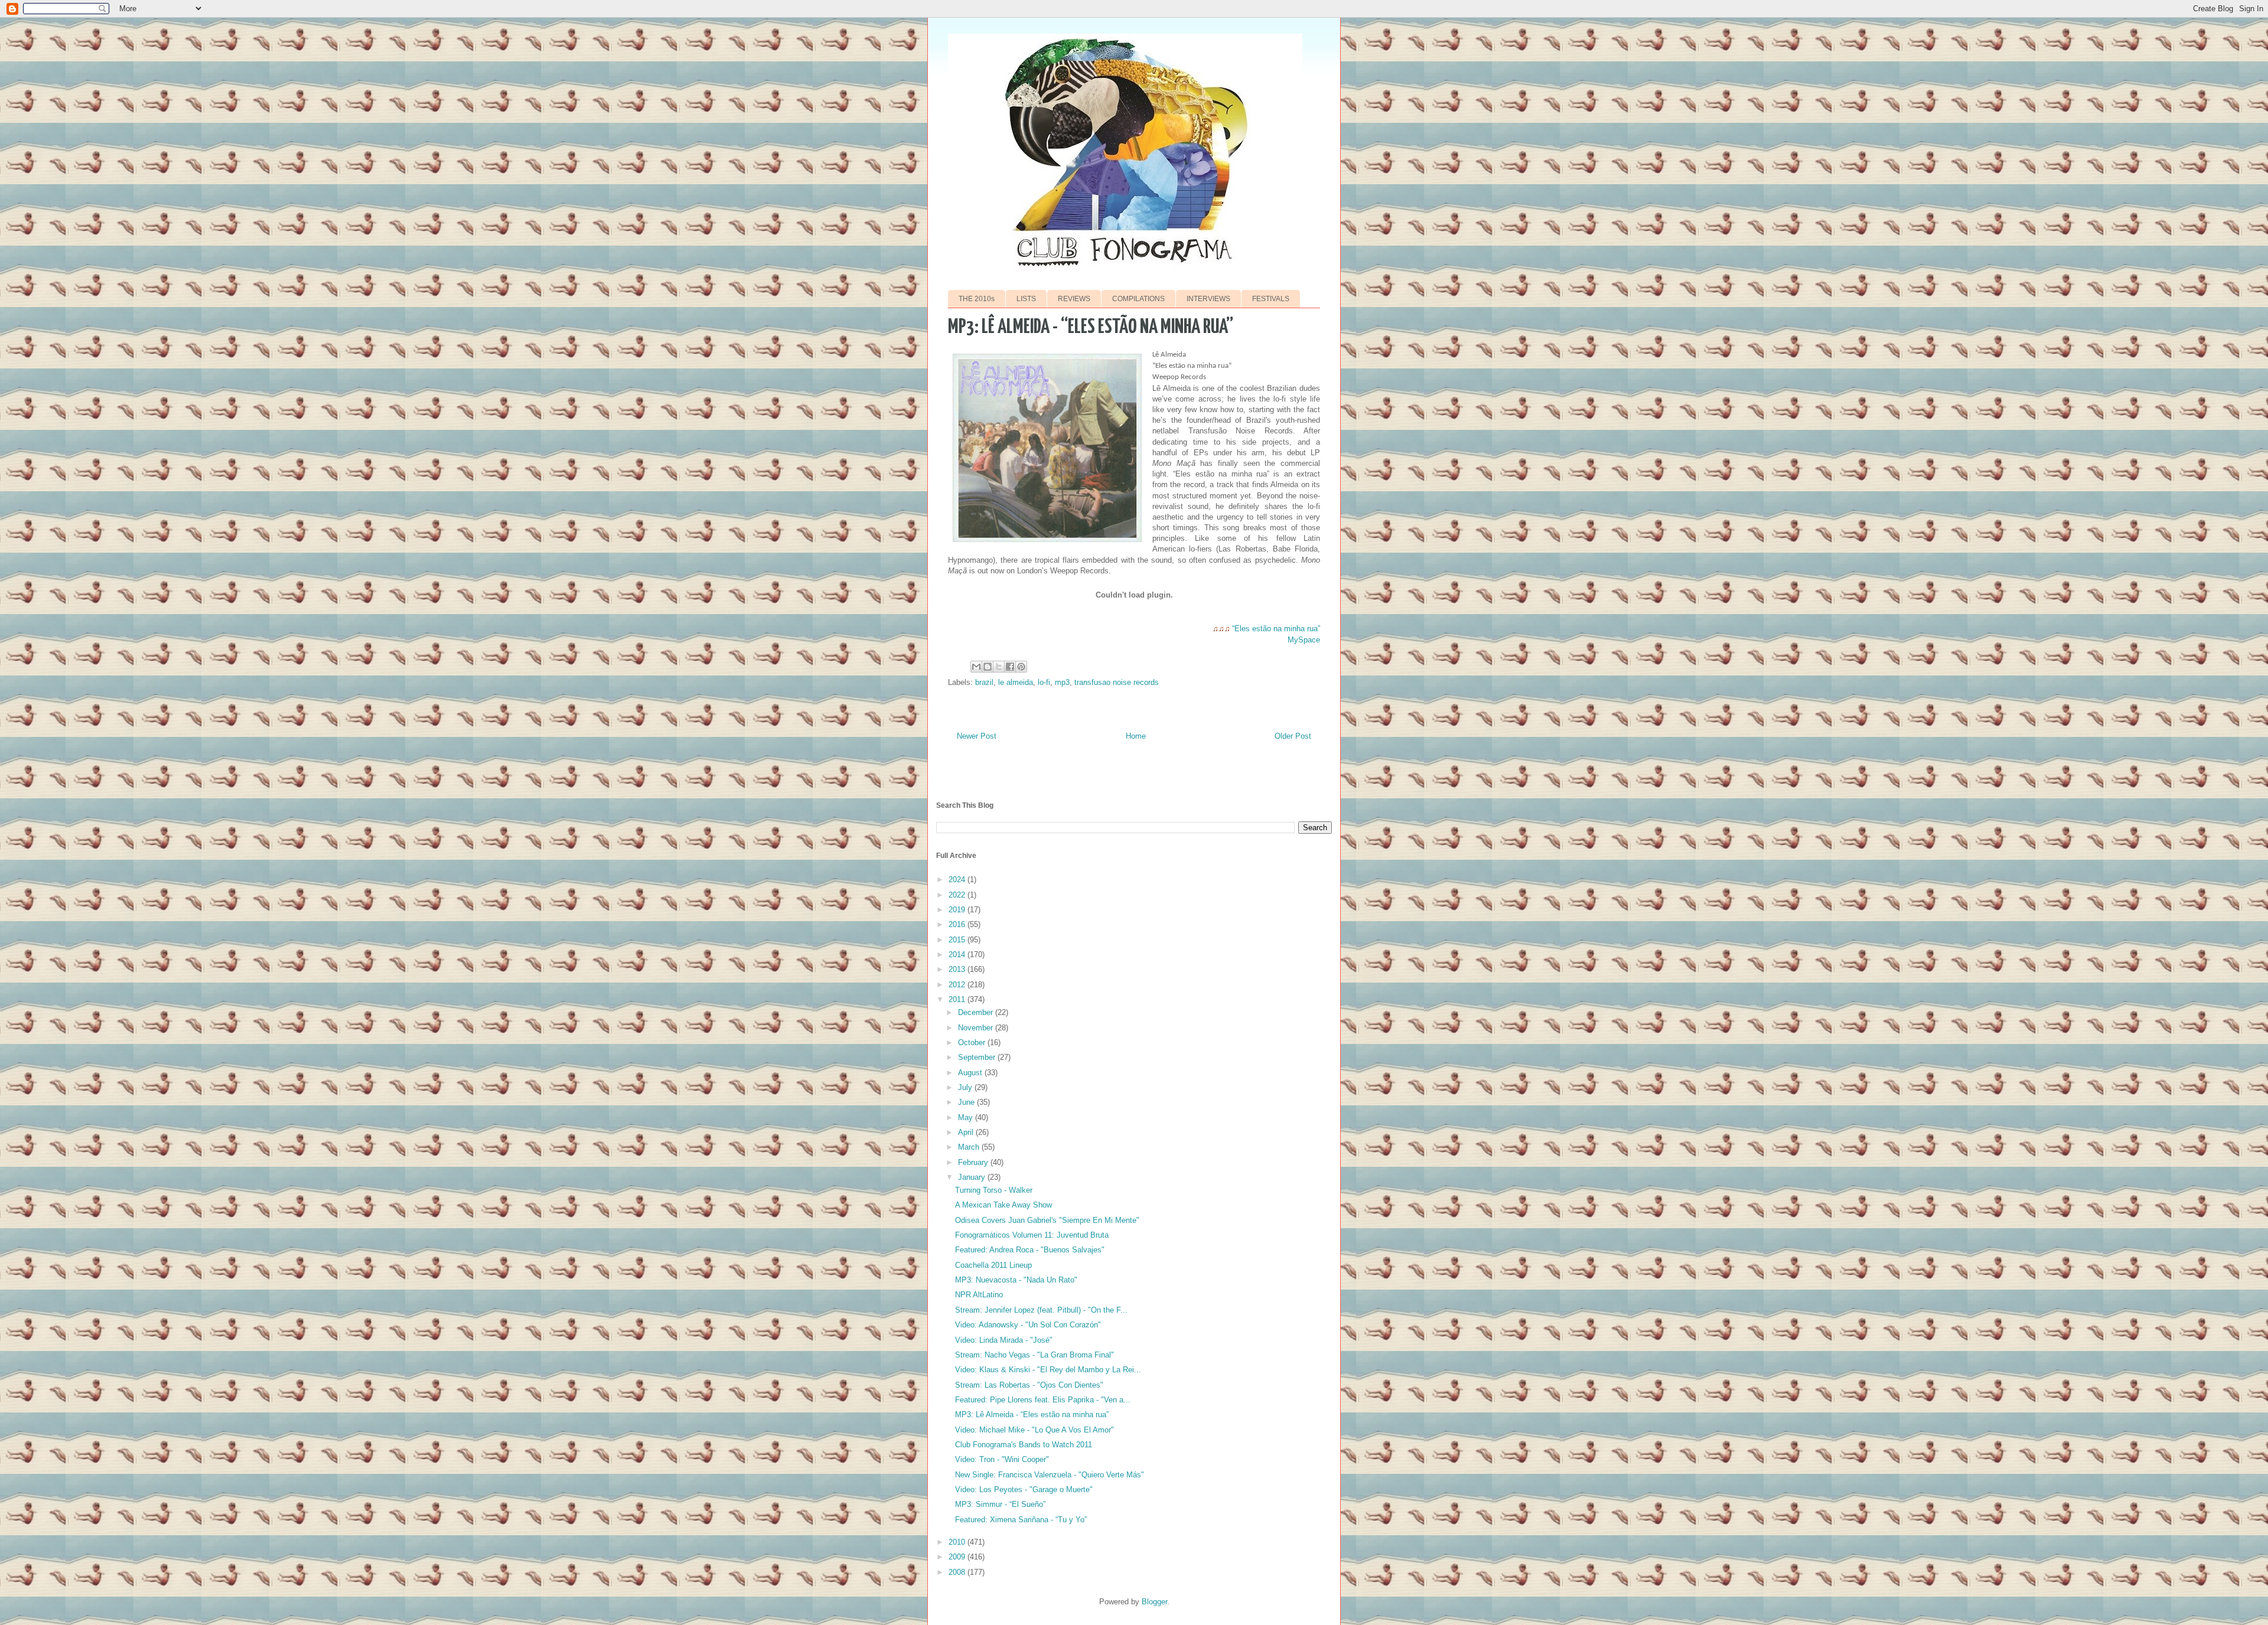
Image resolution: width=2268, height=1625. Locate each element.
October (973, 1042)
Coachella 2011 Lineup (993, 1265)
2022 (958, 895)
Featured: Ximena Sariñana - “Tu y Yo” (1021, 1520)
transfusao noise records (1117, 682)
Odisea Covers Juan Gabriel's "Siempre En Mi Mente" (1047, 1220)
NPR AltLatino (979, 1295)
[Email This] (976, 667)
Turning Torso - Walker (994, 1190)
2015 (958, 940)
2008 (958, 1572)
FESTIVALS (1271, 299)
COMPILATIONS (1138, 299)
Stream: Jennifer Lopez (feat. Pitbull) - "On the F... (1041, 1310)
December (977, 1012)
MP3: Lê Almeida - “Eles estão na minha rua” (1032, 1414)
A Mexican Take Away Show (1003, 1205)
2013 (958, 969)
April (967, 1132)
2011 (958, 999)
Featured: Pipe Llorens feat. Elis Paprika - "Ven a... (1043, 1400)
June (967, 1102)
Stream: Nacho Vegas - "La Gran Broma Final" (1034, 1355)
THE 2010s (977, 299)
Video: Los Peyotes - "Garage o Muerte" (1024, 1489)
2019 (958, 910)
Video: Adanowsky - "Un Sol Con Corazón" (1028, 1325)
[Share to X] (999, 667)
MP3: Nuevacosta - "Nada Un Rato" (1016, 1280)
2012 (958, 985)
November (977, 1028)
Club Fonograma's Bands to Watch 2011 (1024, 1445)
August (971, 1073)
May (967, 1117)
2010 (958, 1542)
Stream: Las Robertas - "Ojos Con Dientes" (1029, 1385)
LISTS (1026, 299)
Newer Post (977, 736)
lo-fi (1044, 682)
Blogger (1154, 1602)
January (973, 1177)
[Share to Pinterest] (1021, 667)
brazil (984, 682)
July (966, 1087)
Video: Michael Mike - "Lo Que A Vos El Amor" (1034, 1430)
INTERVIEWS (1208, 299)
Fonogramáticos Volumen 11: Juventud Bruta (1032, 1235)
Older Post (1293, 736)
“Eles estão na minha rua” (1276, 629)
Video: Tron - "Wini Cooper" (1002, 1459)
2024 (958, 880)
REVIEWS (1074, 299)
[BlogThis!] (988, 667)
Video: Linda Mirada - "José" (1004, 1340)
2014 (958, 955)
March (970, 1147)
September (978, 1057)
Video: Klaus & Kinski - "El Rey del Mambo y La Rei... (1048, 1370)
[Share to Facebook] (1010, 667)
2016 (958, 924)
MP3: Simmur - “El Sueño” (1000, 1504)
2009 (958, 1557)
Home (1136, 736)
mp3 (1062, 682)
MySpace (1304, 640)
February (974, 1162)
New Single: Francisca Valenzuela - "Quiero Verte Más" (1050, 1475)
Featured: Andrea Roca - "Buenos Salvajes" (1030, 1250)
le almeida (1016, 682)
